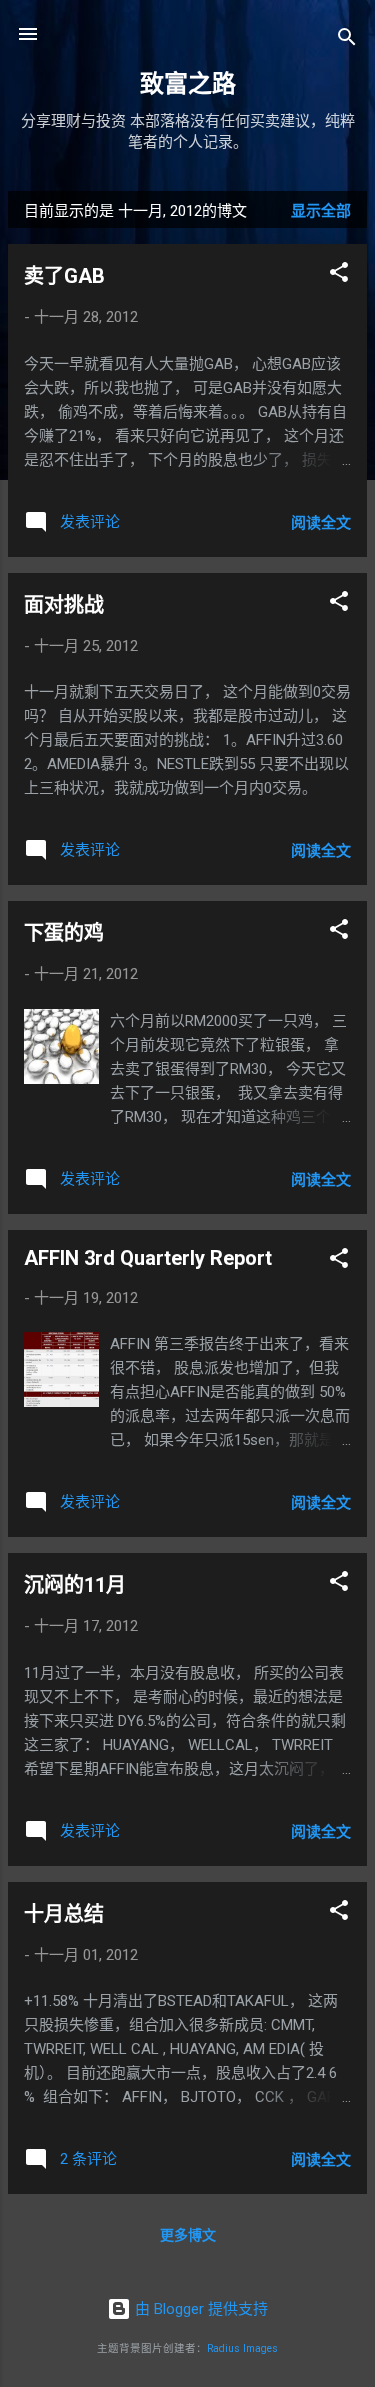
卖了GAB (64, 276)
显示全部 (321, 211)
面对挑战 (64, 605)
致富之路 (188, 84)
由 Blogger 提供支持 (199, 2309)
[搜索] (347, 40)
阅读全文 (321, 523)
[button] (339, 275)
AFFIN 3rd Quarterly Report (148, 1258)
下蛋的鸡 (64, 933)
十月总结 (64, 1914)
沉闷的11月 (75, 1585)
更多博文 (188, 2235)
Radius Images (242, 2348)
